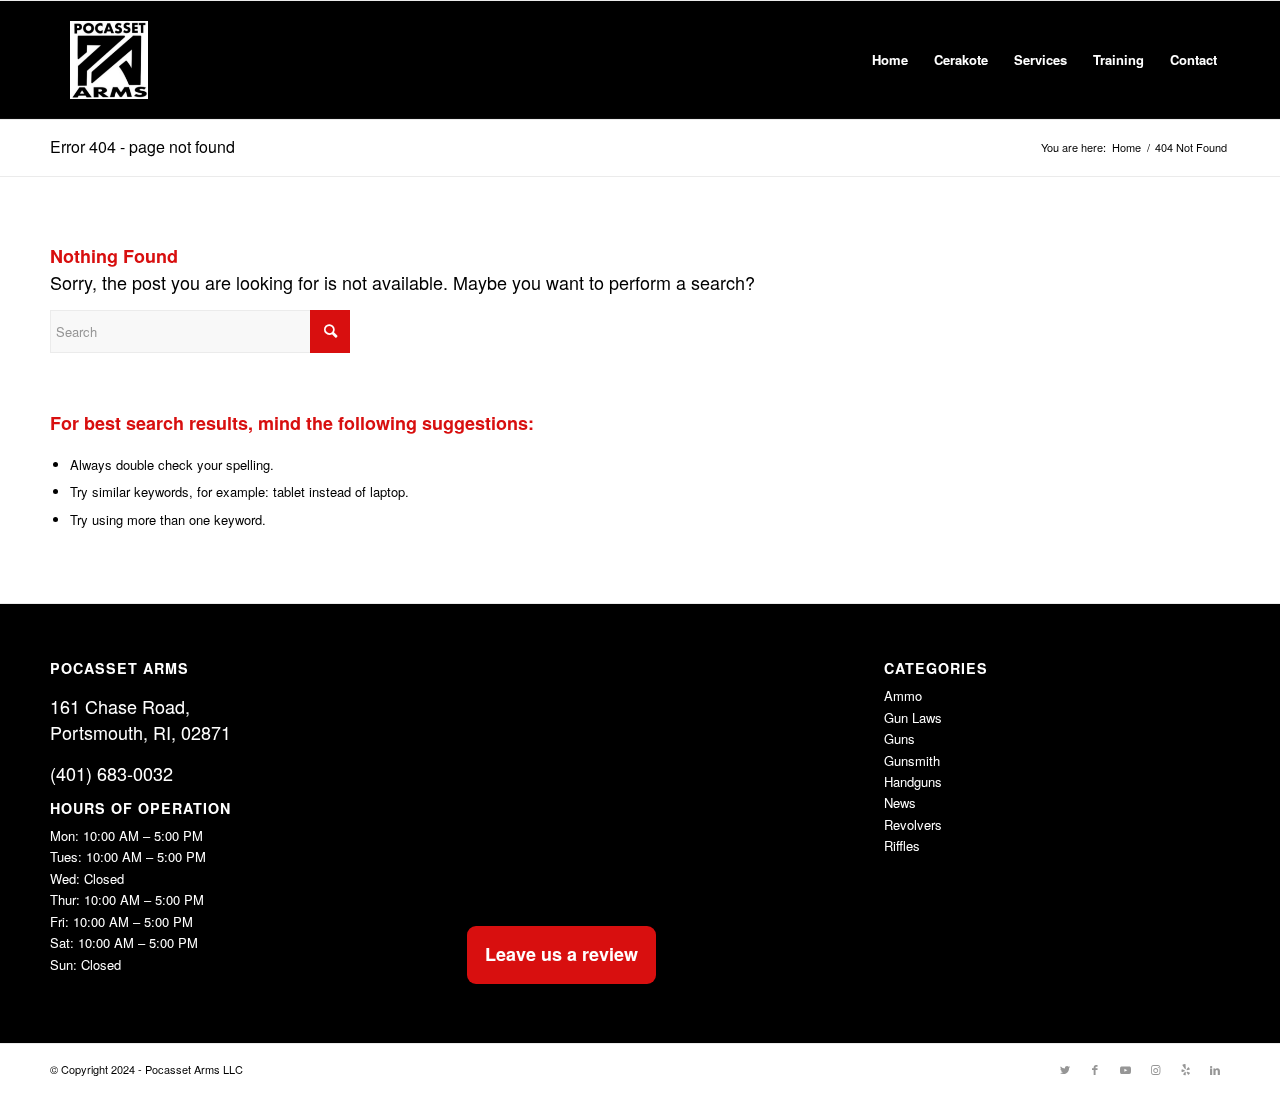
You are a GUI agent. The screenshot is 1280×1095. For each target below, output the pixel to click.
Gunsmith (912, 760)
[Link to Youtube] (1125, 1069)
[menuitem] (890, 60)
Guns (899, 738)
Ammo (903, 695)
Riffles (902, 845)
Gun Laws (913, 717)
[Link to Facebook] (1095, 1069)
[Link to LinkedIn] (1215, 1069)
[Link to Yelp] (1185, 1069)
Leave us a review (561, 954)
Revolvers (913, 824)
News (900, 802)
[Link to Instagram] (1155, 1069)
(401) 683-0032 (111, 773)
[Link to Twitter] (1065, 1069)
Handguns (913, 781)
